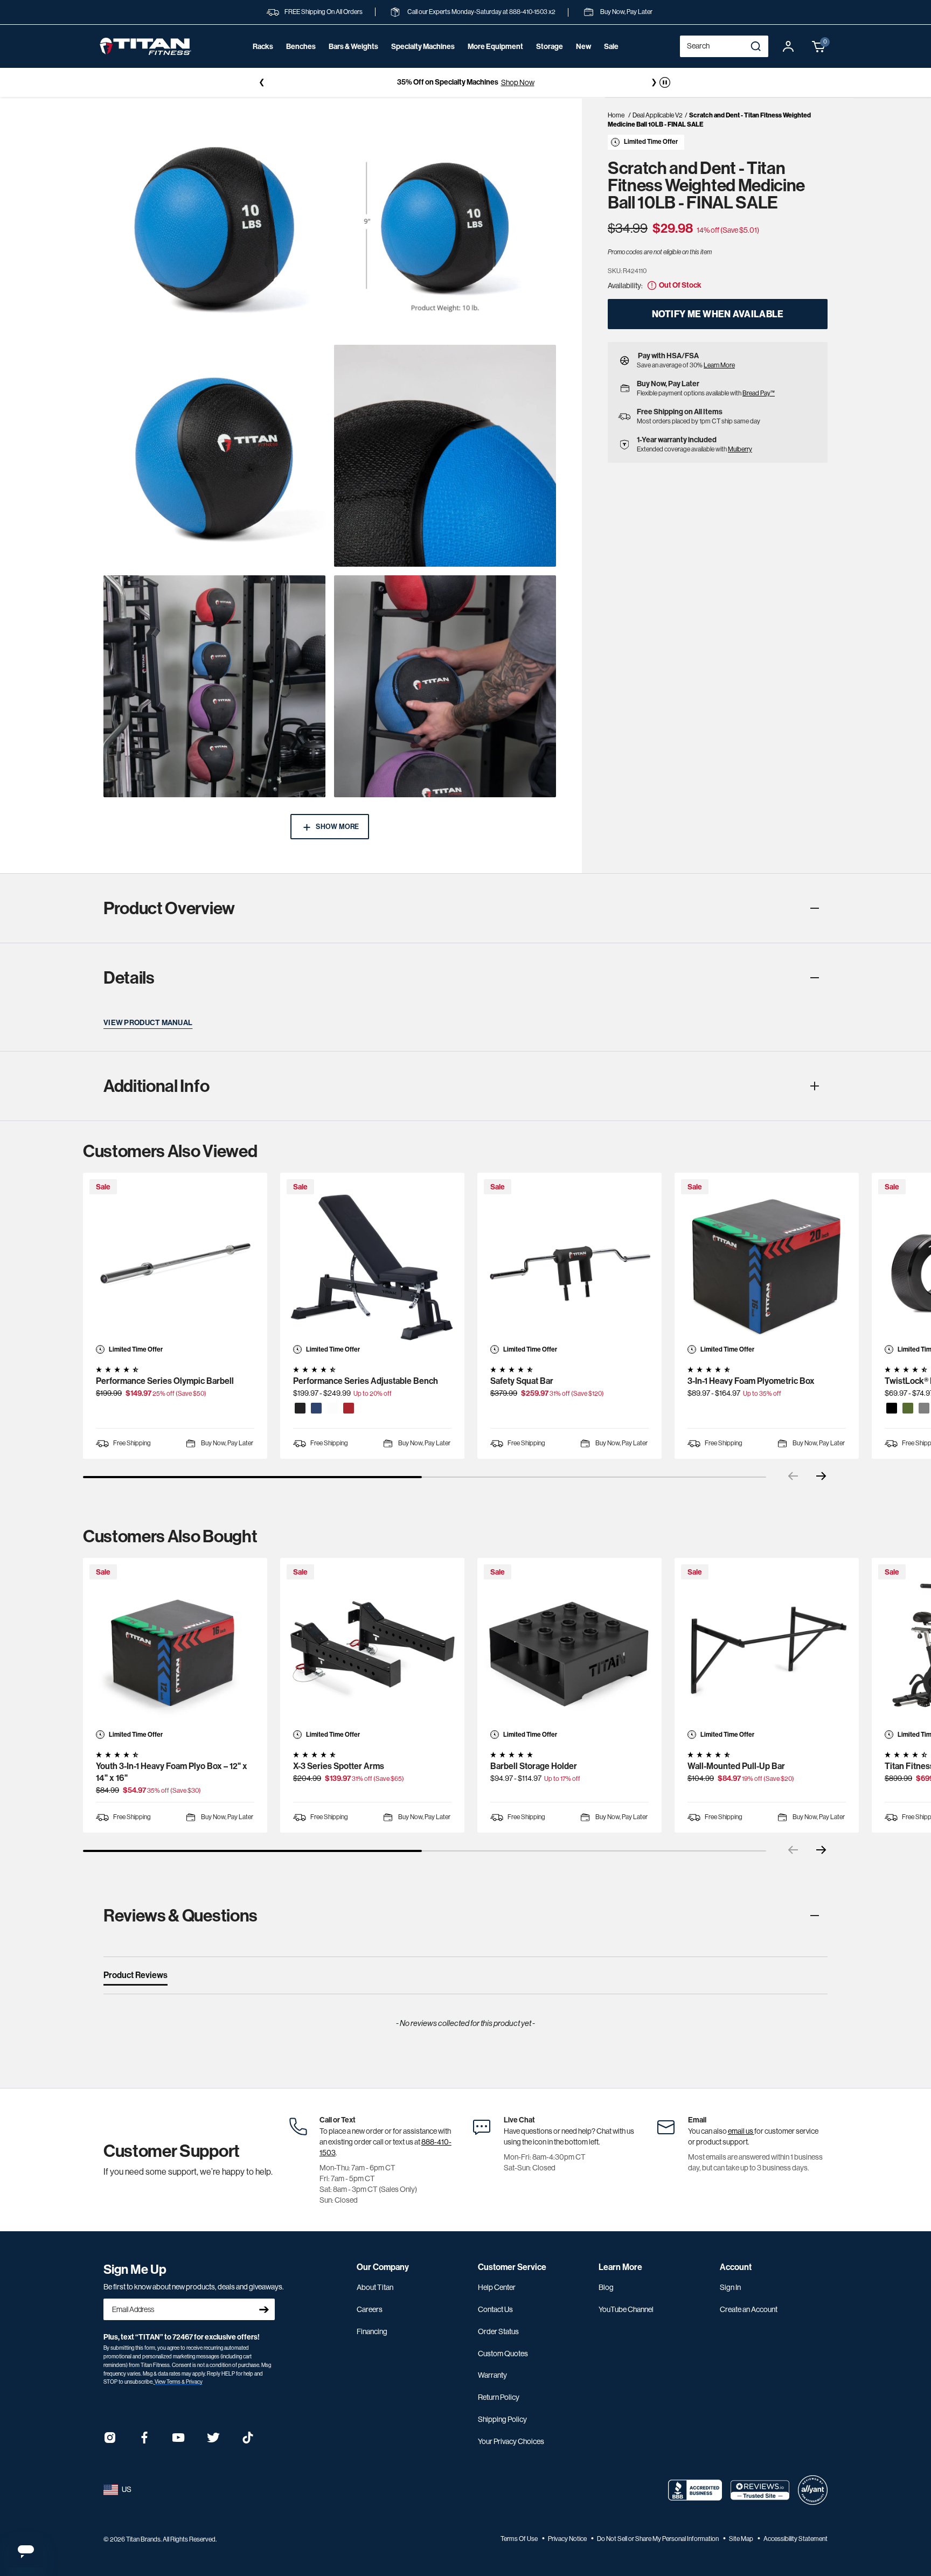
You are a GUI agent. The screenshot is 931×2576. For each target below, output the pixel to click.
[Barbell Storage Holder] (569, 1650)
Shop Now (518, 82)
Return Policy (499, 2397)
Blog (606, 2287)
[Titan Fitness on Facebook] (144, 2441)
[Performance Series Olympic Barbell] (175, 1265)
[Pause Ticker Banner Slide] (665, 82)
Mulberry (740, 449)
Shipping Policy (502, 2419)
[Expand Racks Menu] (263, 61)
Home (616, 115)
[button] (819, 46)
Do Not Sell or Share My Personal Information (658, 2539)
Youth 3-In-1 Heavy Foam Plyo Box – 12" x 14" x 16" (172, 1772)
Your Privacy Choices (511, 2441)
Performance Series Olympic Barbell (165, 1381)
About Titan (375, 2287)
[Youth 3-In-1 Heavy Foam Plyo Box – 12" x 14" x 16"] (175, 1650)
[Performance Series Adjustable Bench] (372, 1265)
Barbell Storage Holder (534, 1766)
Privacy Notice (568, 2539)
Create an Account (749, 2309)
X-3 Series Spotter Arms (339, 1766)
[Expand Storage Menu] (550, 61)
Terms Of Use (520, 2539)
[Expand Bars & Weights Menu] (353, 61)
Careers (370, 2309)
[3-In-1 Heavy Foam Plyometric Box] (767, 1265)
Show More (337, 827)
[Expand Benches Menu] (301, 61)
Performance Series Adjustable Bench (366, 1381)
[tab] (136, 1978)
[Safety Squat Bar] (569, 1265)
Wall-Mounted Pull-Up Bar (736, 1766)
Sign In (730, 2287)
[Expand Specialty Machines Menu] (423, 61)
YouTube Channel (626, 2309)
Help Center (497, 2287)
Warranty (492, 2375)
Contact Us (495, 2309)
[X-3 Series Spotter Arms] (372, 1650)
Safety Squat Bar (522, 1381)
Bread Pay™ (759, 393)
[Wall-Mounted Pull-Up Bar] (767, 1650)
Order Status (498, 2331)
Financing (372, 2331)
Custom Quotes (503, 2354)
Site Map (742, 2539)
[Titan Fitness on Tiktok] (248, 2441)
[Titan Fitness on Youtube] (179, 2441)
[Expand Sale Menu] (611, 61)
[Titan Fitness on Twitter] (213, 2441)
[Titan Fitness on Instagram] (110, 2441)
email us (741, 2131)
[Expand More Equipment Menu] (495, 61)
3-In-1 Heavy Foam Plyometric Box (751, 1381)
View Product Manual (148, 1023)
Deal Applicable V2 (658, 115)
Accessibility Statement (795, 2539)
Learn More (719, 365)
